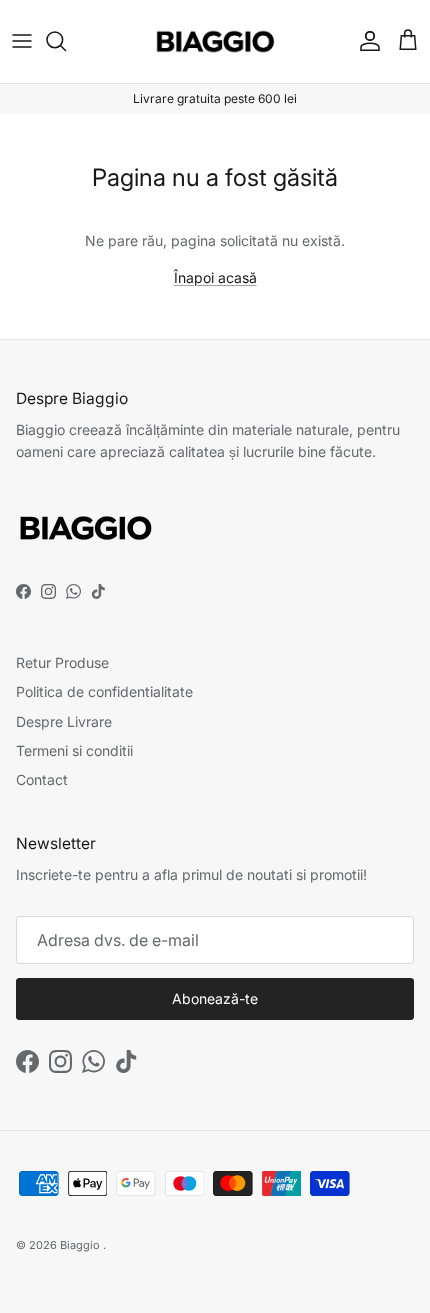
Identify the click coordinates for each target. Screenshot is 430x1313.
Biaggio (80, 1245)
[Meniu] (22, 41)
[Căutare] (66, 41)
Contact (42, 779)
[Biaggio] (215, 41)
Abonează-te (215, 998)
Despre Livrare (64, 721)
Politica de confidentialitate (104, 691)
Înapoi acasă (215, 277)
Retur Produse (62, 662)
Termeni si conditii (74, 750)
